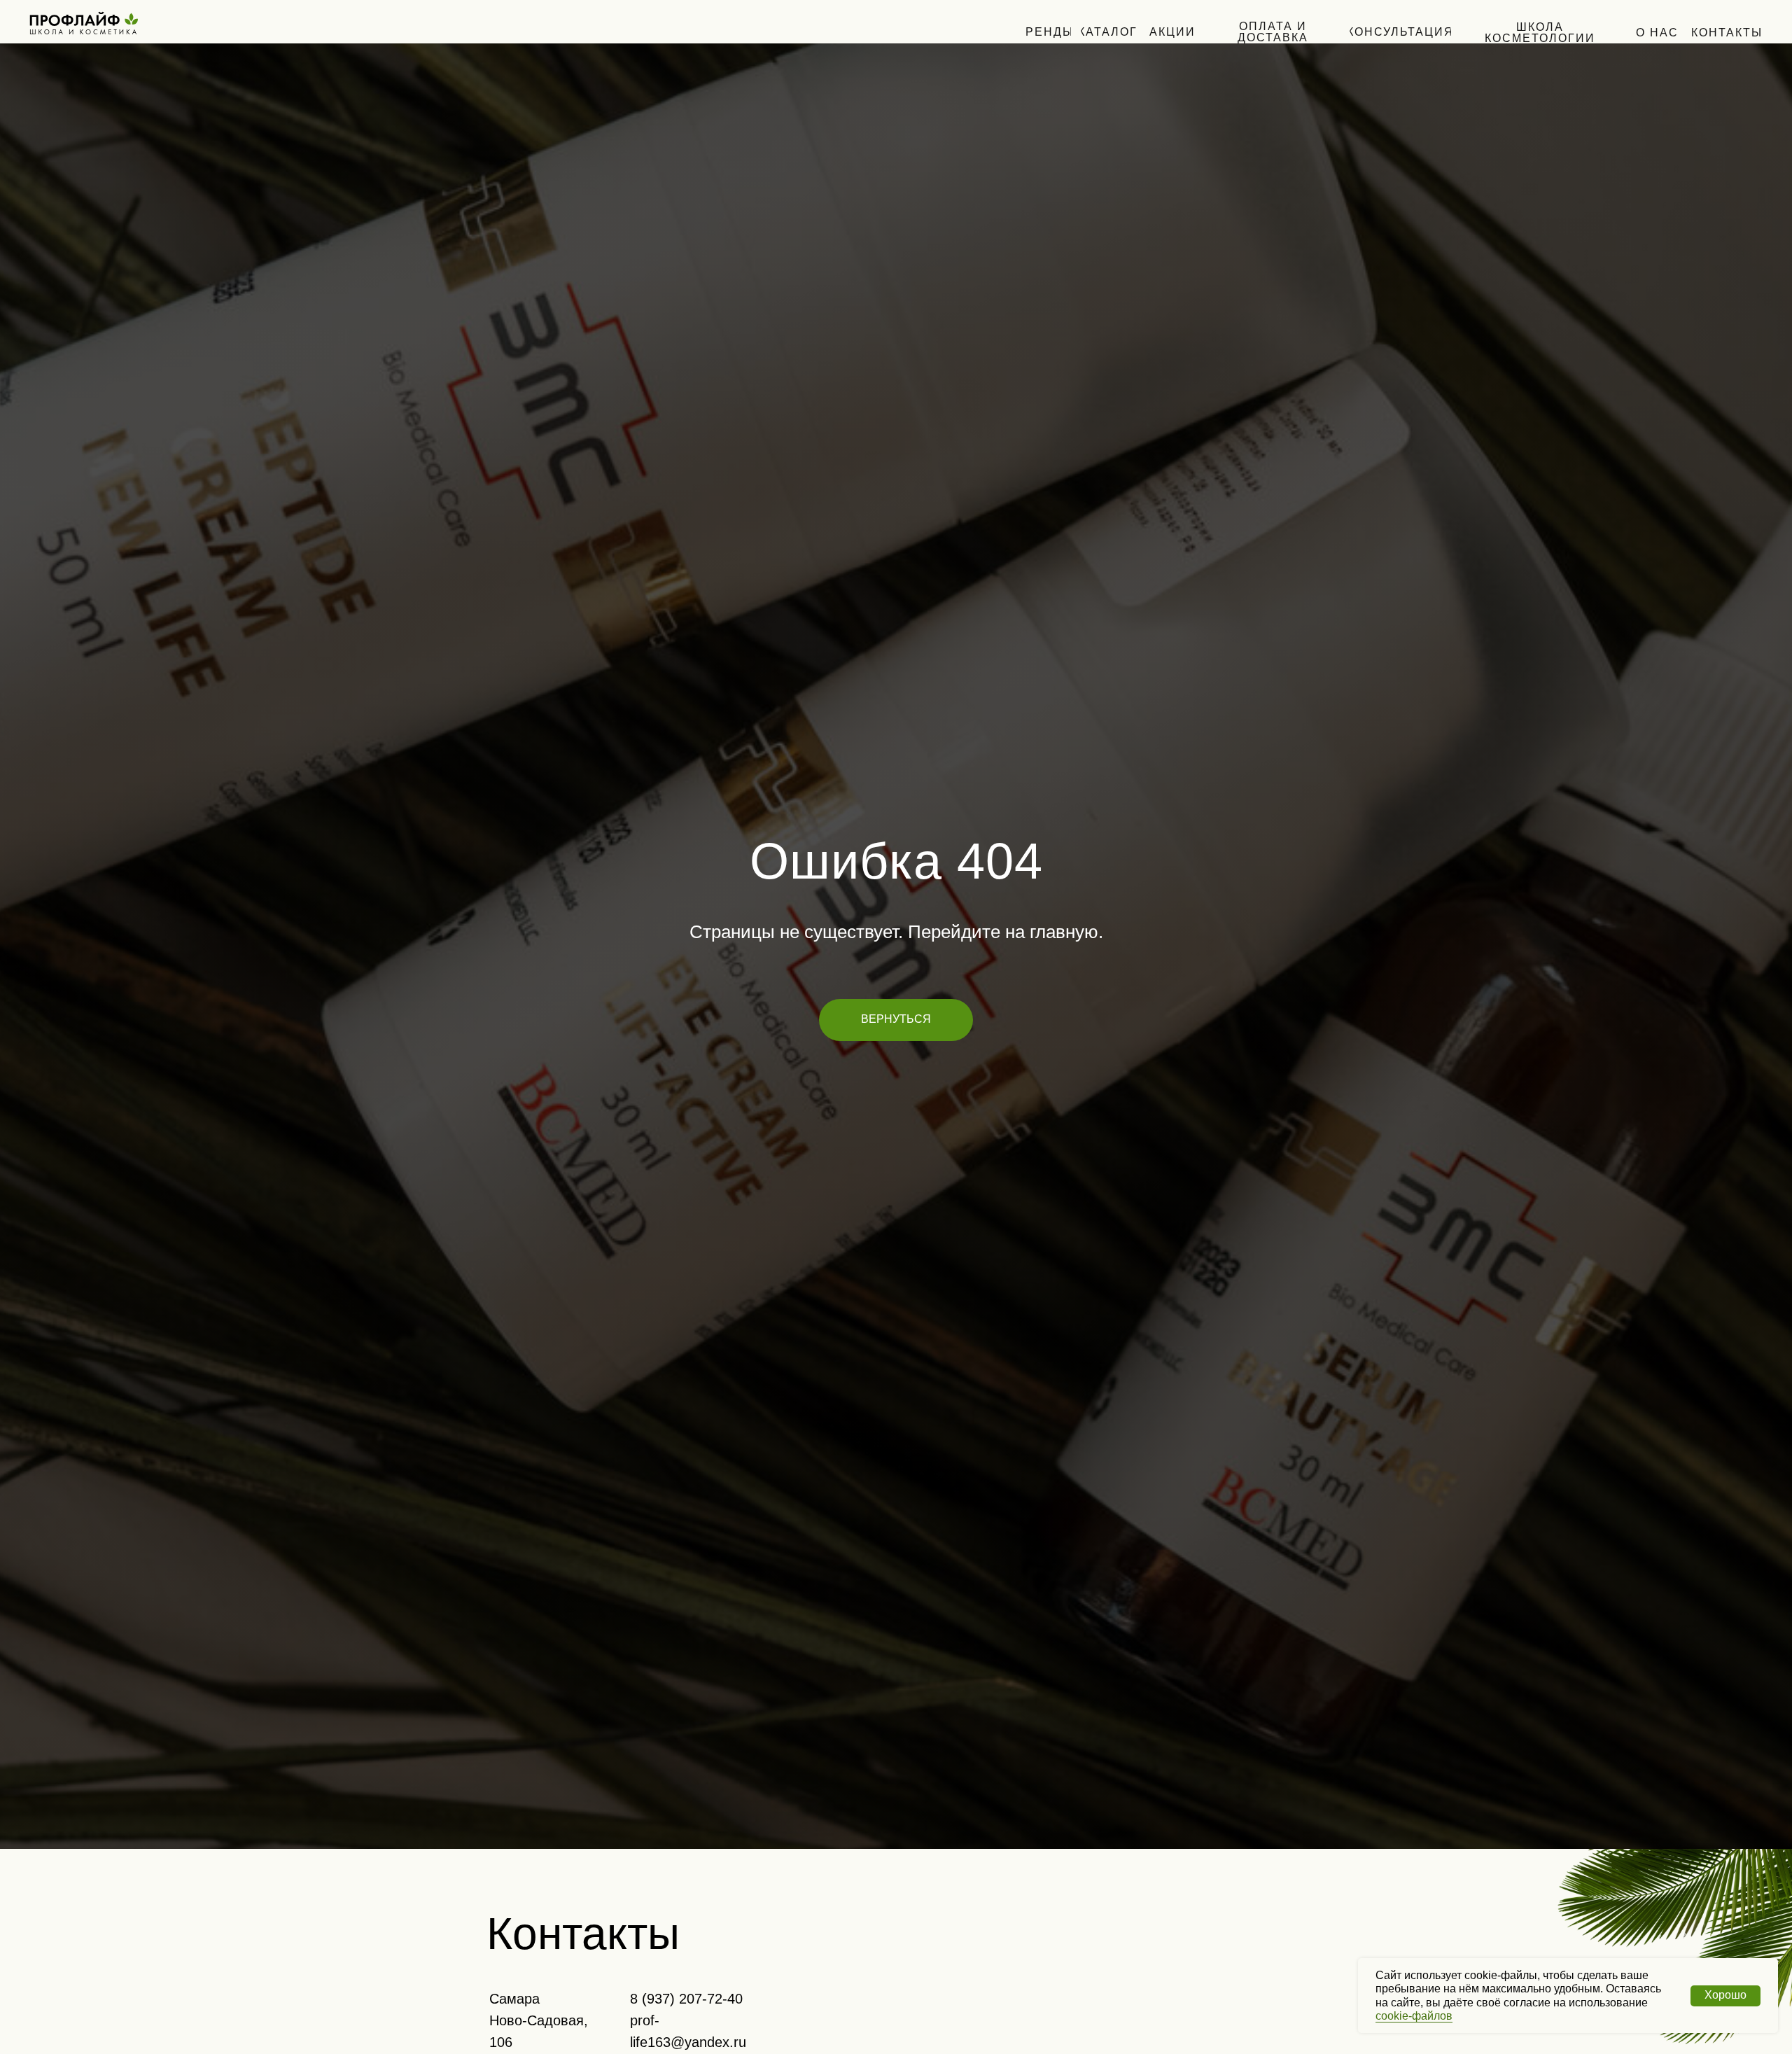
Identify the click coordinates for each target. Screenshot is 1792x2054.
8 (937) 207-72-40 (686, 1999)
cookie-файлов (1414, 2016)
